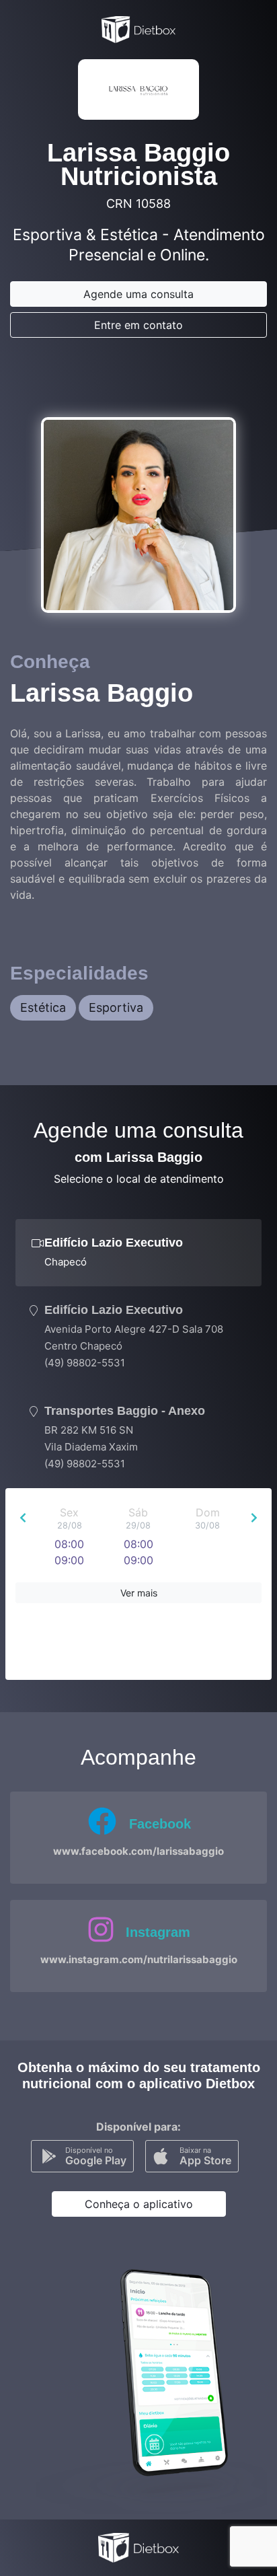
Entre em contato (138, 325)
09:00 (69, 1560)
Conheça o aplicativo (139, 2204)
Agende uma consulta (138, 294)
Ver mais (139, 1593)
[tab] (138, 1253)
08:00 (69, 1544)
